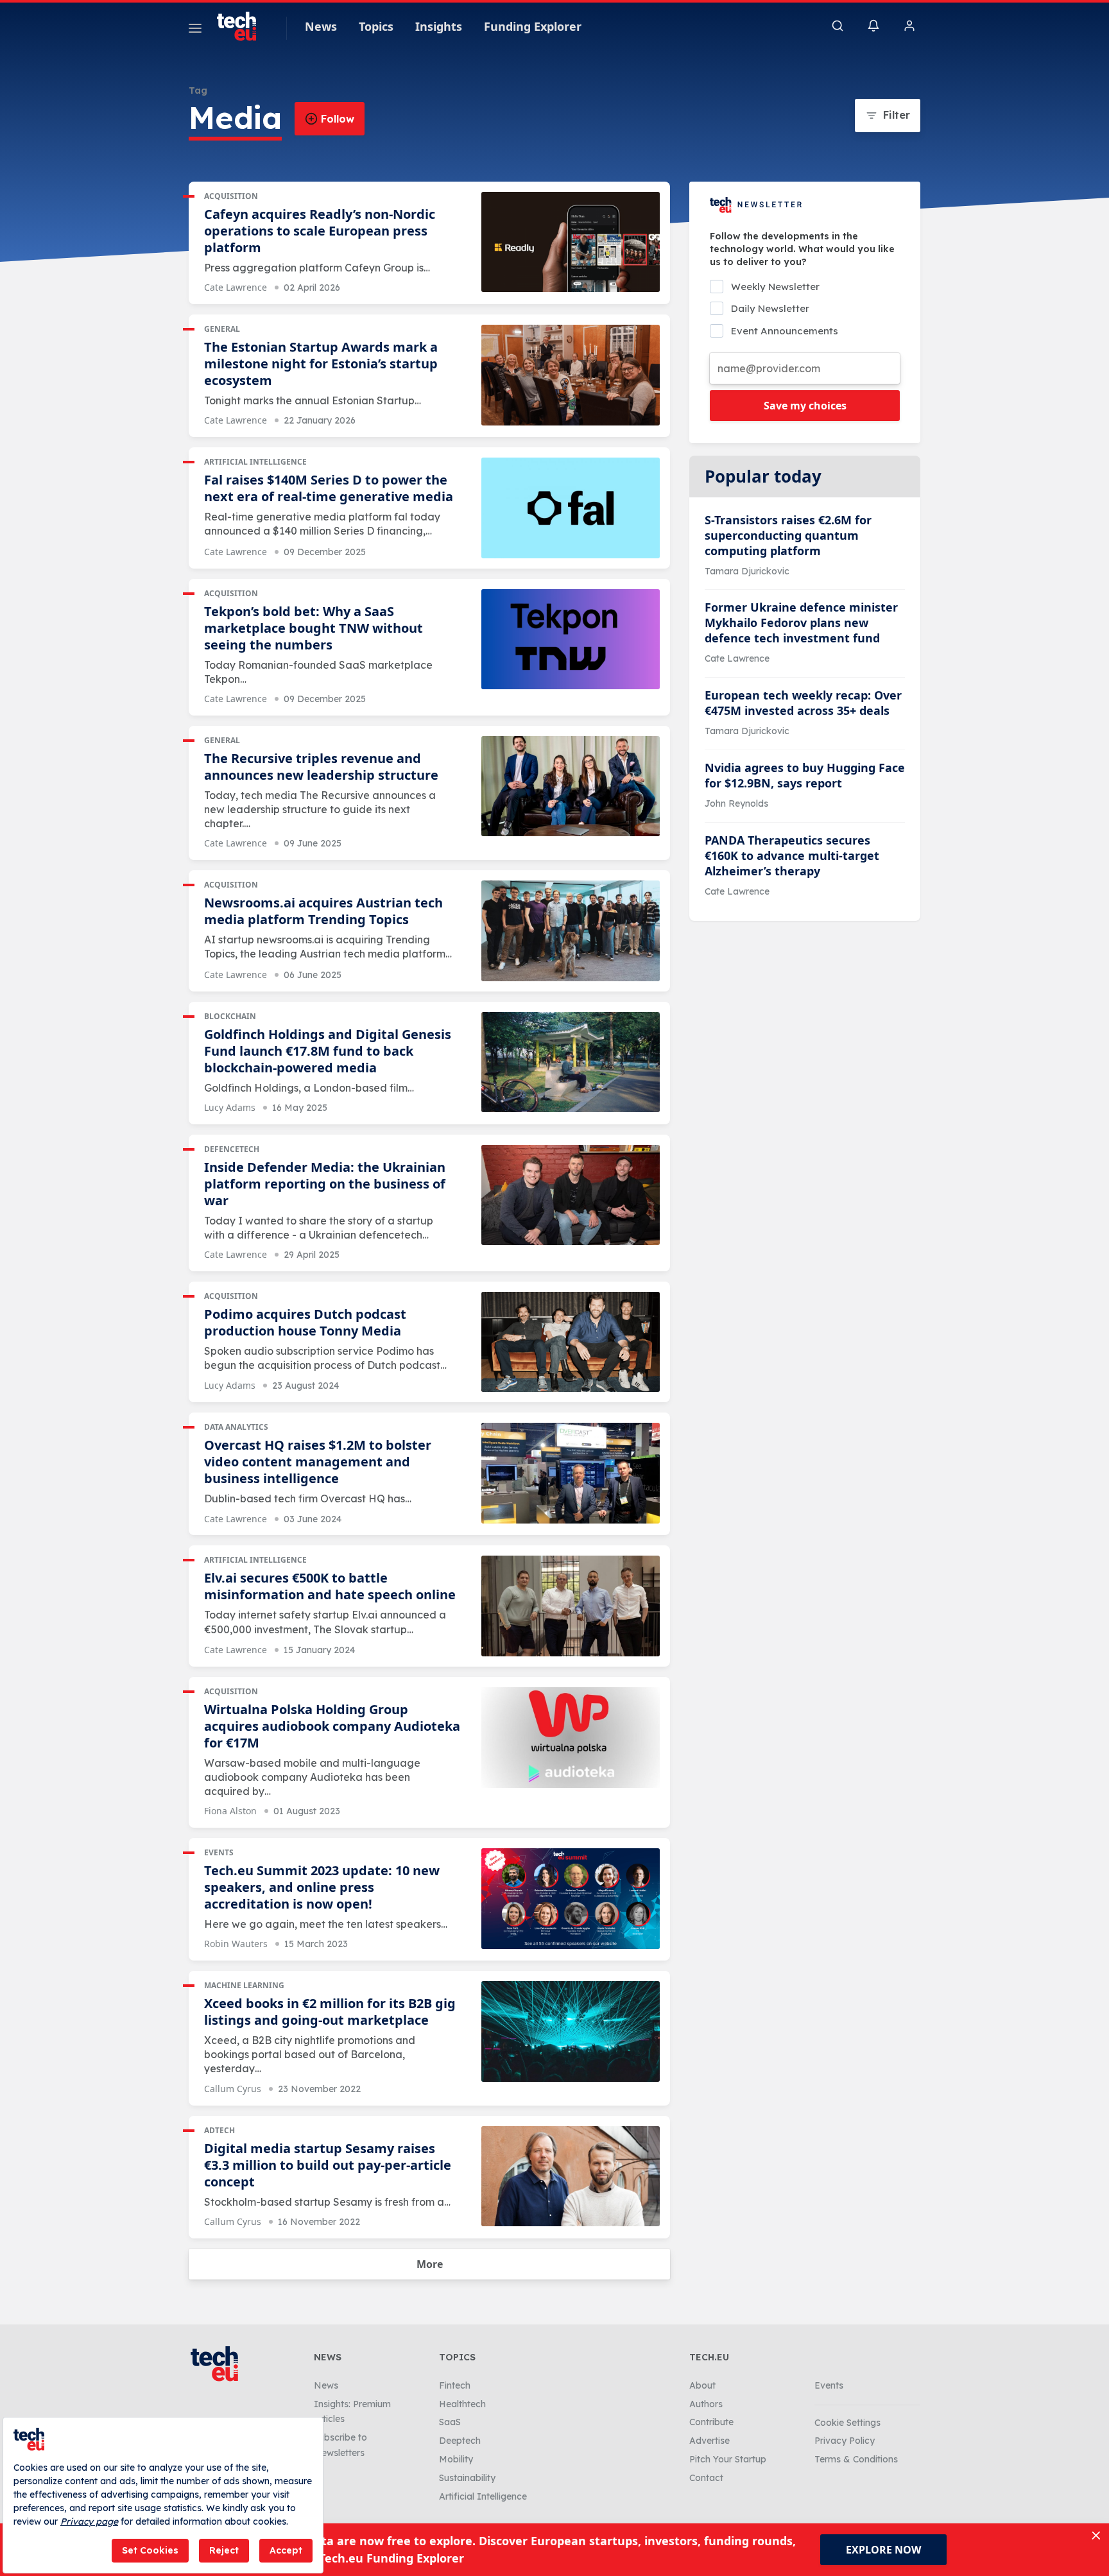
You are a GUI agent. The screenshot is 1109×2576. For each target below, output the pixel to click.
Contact (706, 2478)
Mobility (456, 2459)
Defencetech (232, 1149)
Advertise (709, 2441)
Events (219, 1852)
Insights (439, 26)
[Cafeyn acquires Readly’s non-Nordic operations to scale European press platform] (571, 242)
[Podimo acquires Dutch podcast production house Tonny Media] (571, 1342)
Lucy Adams (230, 1107)
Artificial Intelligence (255, 462)
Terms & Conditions (856, 2459)
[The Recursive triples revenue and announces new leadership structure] (571, 786)
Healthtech (462, 2404)
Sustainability (467, 2478)
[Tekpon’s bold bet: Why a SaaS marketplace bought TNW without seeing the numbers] (571, 640)
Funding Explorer (533, 26)
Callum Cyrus (233, 2089)
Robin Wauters (236, 1944)
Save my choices (805, 406)
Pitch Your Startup (728, 2459)
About (702, 2385)
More (430, 2264)
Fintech (455, 2385)
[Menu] (195, 30)
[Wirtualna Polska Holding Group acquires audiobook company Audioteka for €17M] (571, 1738)
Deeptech (460, 2441)
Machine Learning (244, 1985)
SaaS (450, 2422)
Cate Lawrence (236, 287)
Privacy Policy (845, 2441)
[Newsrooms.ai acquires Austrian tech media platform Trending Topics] (571, 931)
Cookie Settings (847, 2423)
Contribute (711, 2422)
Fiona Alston (230, 1811)
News (321, 26)
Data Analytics (236, 1427)
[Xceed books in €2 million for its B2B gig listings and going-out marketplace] (571, 2031)
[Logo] (243, 26)
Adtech (219, 2130)
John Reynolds (736, 803)
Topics (376, 26)
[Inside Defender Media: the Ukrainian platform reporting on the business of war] (571, 1195)
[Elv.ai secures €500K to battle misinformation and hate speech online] (571, 1606)
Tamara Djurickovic (747, 571)
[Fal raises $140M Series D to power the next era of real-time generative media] (571, 508)
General (222, 329)
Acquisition (231, 196)
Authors (706, 2404)
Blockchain (230, 1016)
